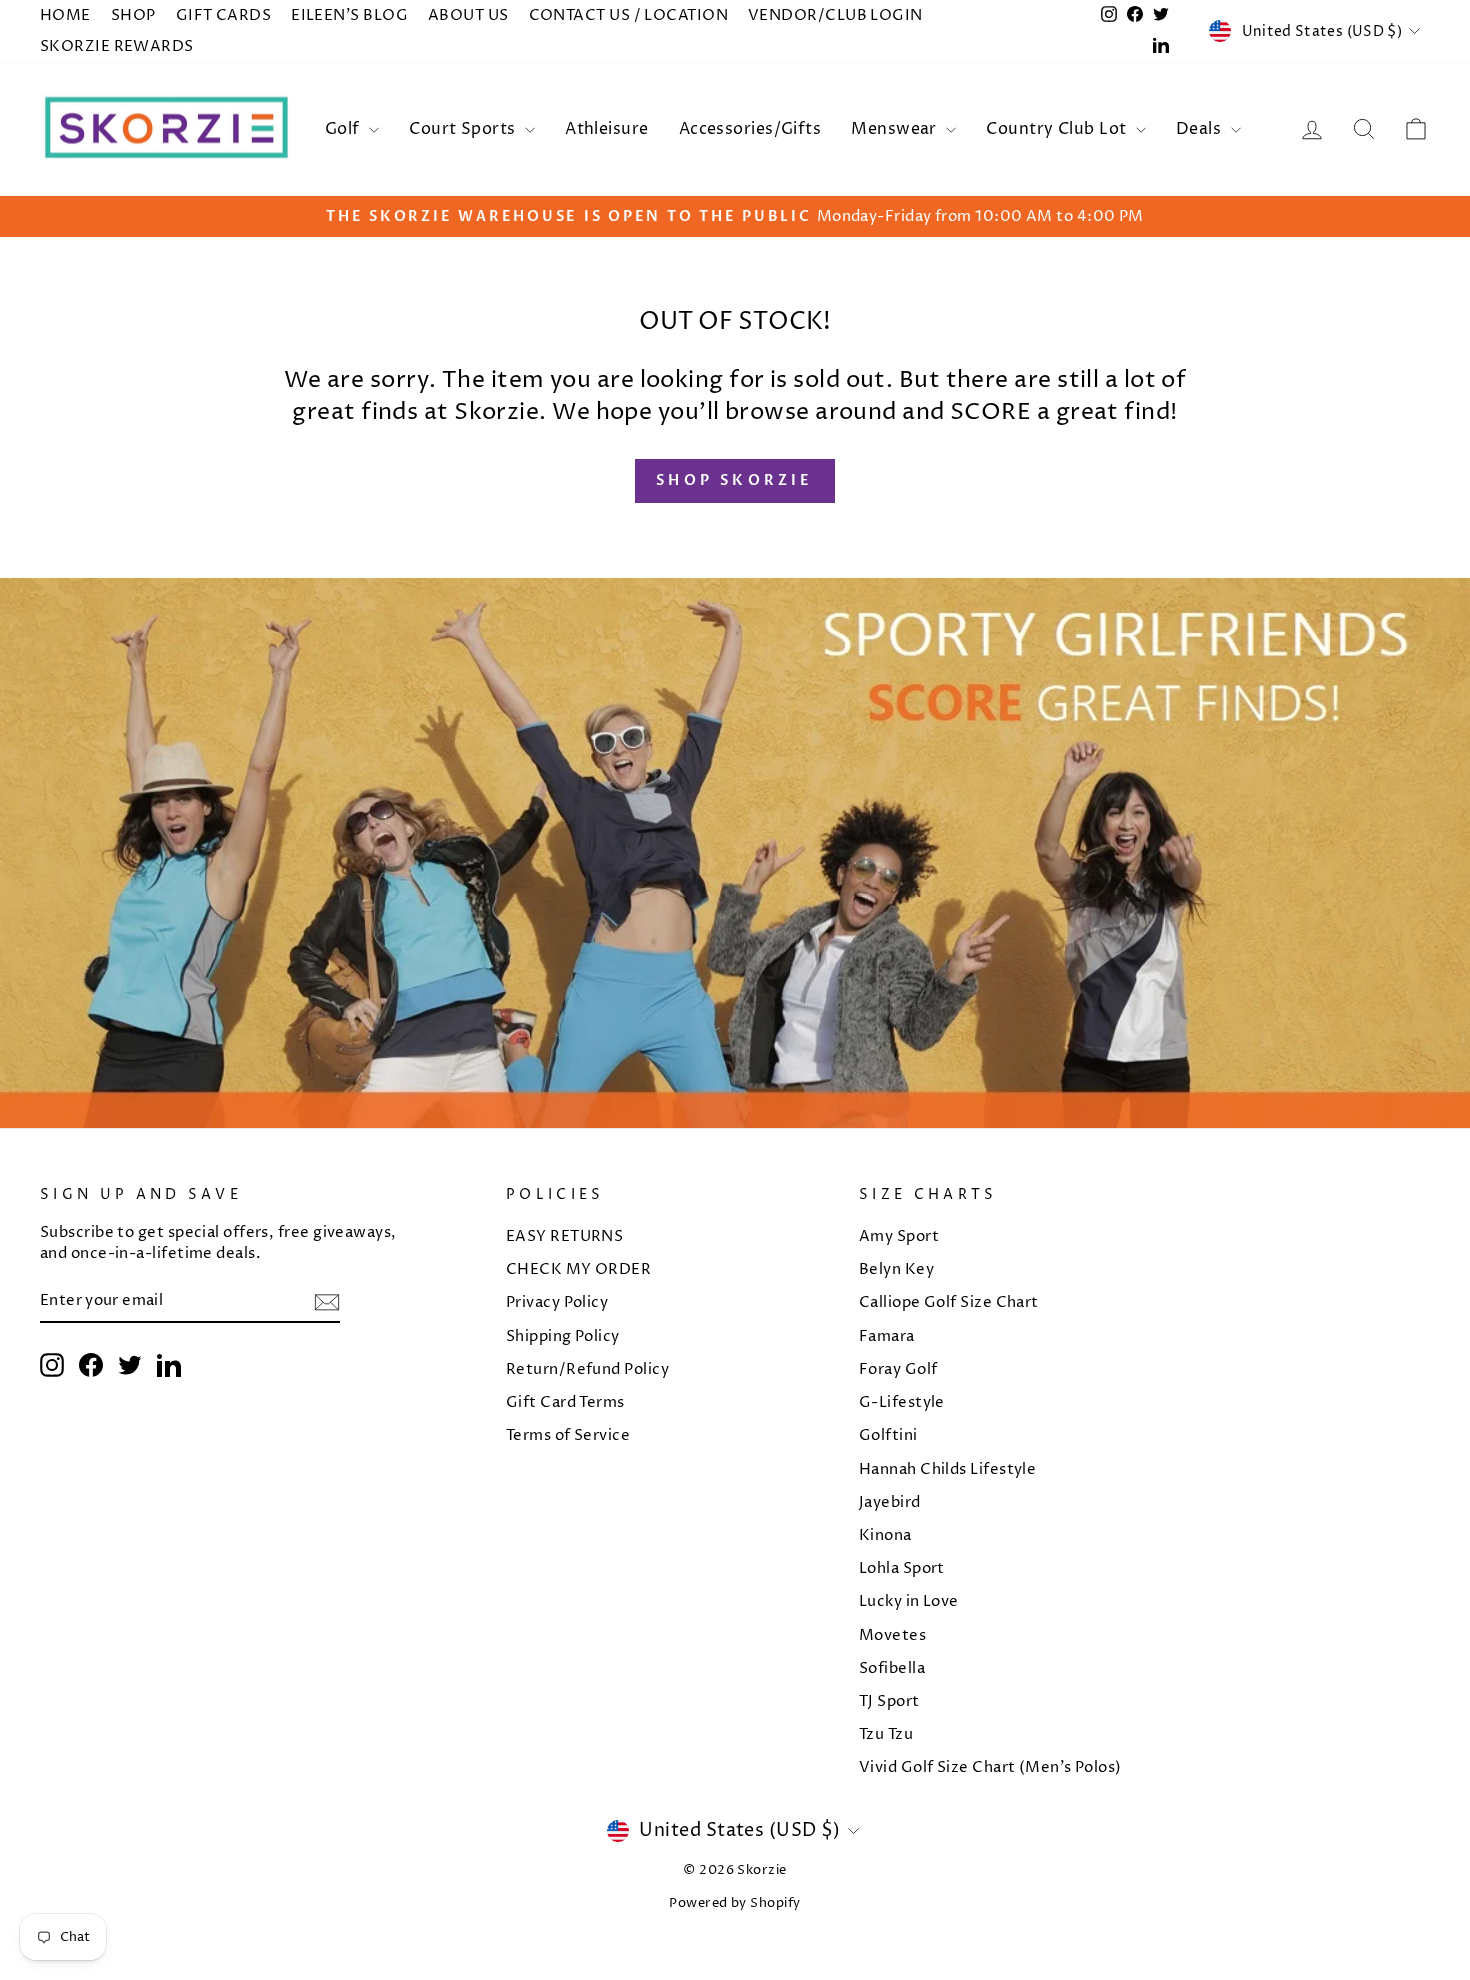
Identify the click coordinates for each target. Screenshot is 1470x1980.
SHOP (133, 15)
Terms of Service (568, 1435)
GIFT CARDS (224, 15)
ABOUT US (468, 15)
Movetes (892, 1635)
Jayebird (890, 1502)
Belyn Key (896, 1269)
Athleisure (607, 129)
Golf (344, 129)
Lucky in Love (909, 1601)
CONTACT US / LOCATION (628, 15)
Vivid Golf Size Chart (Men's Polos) (990, 1767)
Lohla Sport (902, 1568)
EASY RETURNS (564, 1236)
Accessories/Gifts (750, 129)
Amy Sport (899, 1236)
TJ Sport (889, 1701)
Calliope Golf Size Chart (949, 1302)
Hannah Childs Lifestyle (947, 1469)
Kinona (885, 1535)
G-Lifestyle (902, 1402)
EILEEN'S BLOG (349, 15)
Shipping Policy (563, 1336)
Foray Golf (898, 1369)
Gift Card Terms (565, 1402)
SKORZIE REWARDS (117, 46)
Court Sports (464, 129)
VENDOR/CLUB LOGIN (835, 15)
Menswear (896, 129)
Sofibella (892, 1668)
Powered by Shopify (734, 1903)
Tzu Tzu (886, 1734)
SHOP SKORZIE (734, 480)
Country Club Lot (1058, 129)
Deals (1201, 129)
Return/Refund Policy (587, 1369)
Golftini (888, 1435)
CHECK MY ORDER (578, 1269)
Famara (887, 1336)
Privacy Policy (557, 1302)
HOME (65, 15)
